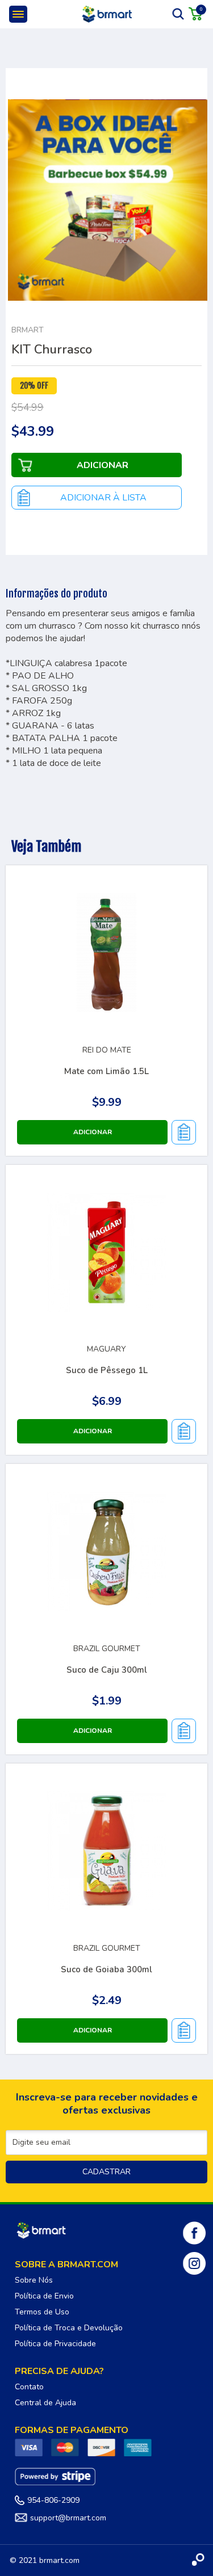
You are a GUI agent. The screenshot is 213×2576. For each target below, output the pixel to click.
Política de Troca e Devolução (69, 2328)
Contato (29, 2387)
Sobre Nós (34, 2280)
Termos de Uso (42, 2312)
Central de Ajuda (45, 2403)
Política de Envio (44, 2296)
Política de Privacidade (55, 2344)
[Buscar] (178, 14)
